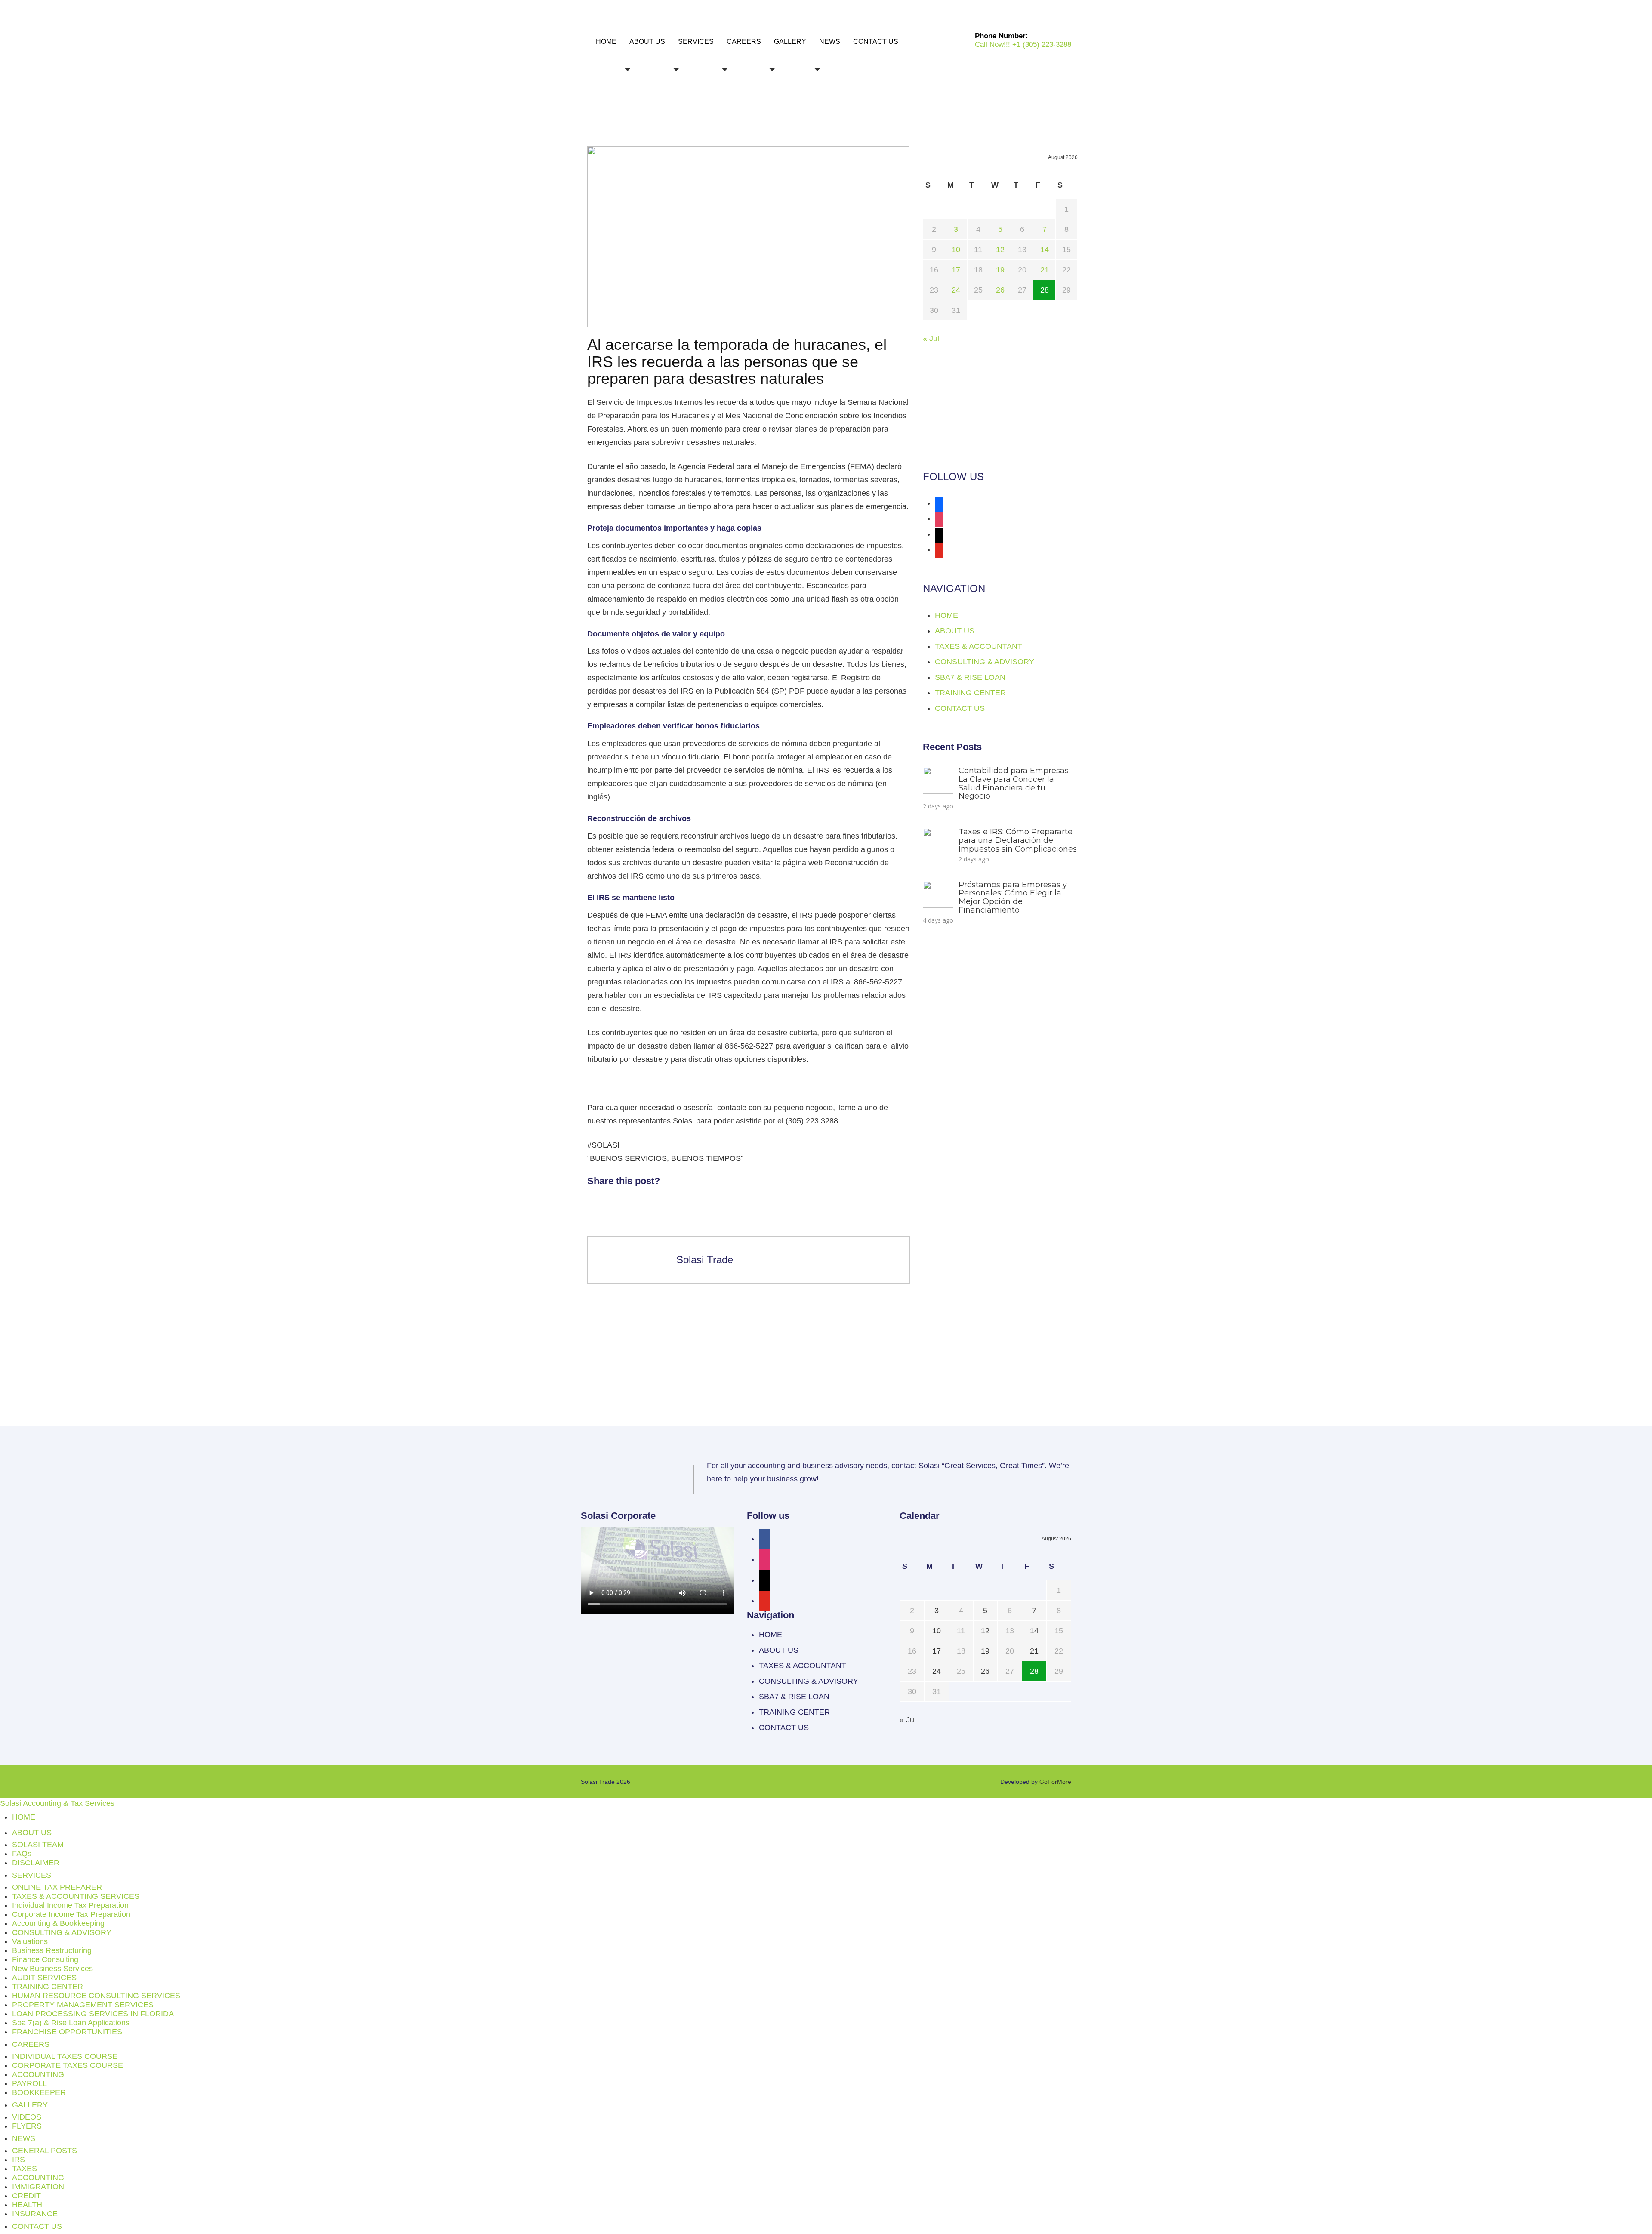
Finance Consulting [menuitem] (45, 1959)
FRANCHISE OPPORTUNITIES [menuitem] (67, 2032)
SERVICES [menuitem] (32, 1875)
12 (1000, 250)
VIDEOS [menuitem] (27, 2117)
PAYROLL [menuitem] (29, 2083)
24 (956, 290)
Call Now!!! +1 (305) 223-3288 (1023, 45)
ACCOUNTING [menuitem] (38, 2074)
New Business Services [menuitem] (52, 1969)
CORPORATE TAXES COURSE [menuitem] (68, 2065)
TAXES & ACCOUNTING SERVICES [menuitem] (76, 1896)
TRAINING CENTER (970, 693)
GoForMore (1055, 1782)
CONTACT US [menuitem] (37, 2226)
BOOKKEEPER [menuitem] (39, 2092)
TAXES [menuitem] (25, 2169)
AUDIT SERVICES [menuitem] (44, 1978)
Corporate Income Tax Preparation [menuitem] (71, 1914)
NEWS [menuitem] (24, 2138)
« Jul (931, 339)
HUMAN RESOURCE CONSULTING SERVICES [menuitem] (96, 1996)
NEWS (830, 42)
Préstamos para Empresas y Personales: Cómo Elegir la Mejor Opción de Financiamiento (1013, 897)
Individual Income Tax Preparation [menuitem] (70, 1905)
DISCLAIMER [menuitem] (36, 1863)
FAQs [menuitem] (22, 1854)
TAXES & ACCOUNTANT (979, 646)
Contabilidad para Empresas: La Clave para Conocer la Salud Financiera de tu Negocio (1014, 783)
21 (1045, 270)
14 (1045, 250)
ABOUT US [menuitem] (32, 1833)
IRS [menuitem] (18, 2160)
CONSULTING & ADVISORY (985, 662)
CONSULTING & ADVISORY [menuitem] (62, 1932)
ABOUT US (647, 42)
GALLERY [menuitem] (30, 2105)
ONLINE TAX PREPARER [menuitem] (57, 1887)
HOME (606, 42)
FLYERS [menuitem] (27, 2126)
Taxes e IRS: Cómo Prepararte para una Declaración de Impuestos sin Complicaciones (1018, 840)
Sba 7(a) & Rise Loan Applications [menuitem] (71, 2023)
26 (1000, 290)
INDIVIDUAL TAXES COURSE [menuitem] (65, 2056)
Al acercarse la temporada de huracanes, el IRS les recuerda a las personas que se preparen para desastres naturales (737, 361)
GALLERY (790, 42)
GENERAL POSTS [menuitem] (45, 2151)
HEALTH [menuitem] (27, 2205)
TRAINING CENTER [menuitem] (48, 1987)
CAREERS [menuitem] (31, 2044)
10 (956, 250)
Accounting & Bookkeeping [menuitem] (58, 1923)
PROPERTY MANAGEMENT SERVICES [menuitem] (83, 2005)
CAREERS (744, 42)
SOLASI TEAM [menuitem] (38, 1845)
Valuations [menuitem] (30, 1941)
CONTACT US (876, 42)
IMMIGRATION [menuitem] (38, 2187)
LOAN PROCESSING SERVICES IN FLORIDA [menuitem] (93, 2014)
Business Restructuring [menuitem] (52, 1950)
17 (956, 270)
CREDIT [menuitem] (26, 2196)
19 (1000, 270)
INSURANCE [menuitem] (35, 2214)
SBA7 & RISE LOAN (970, 677)
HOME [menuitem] (24, 1817)
